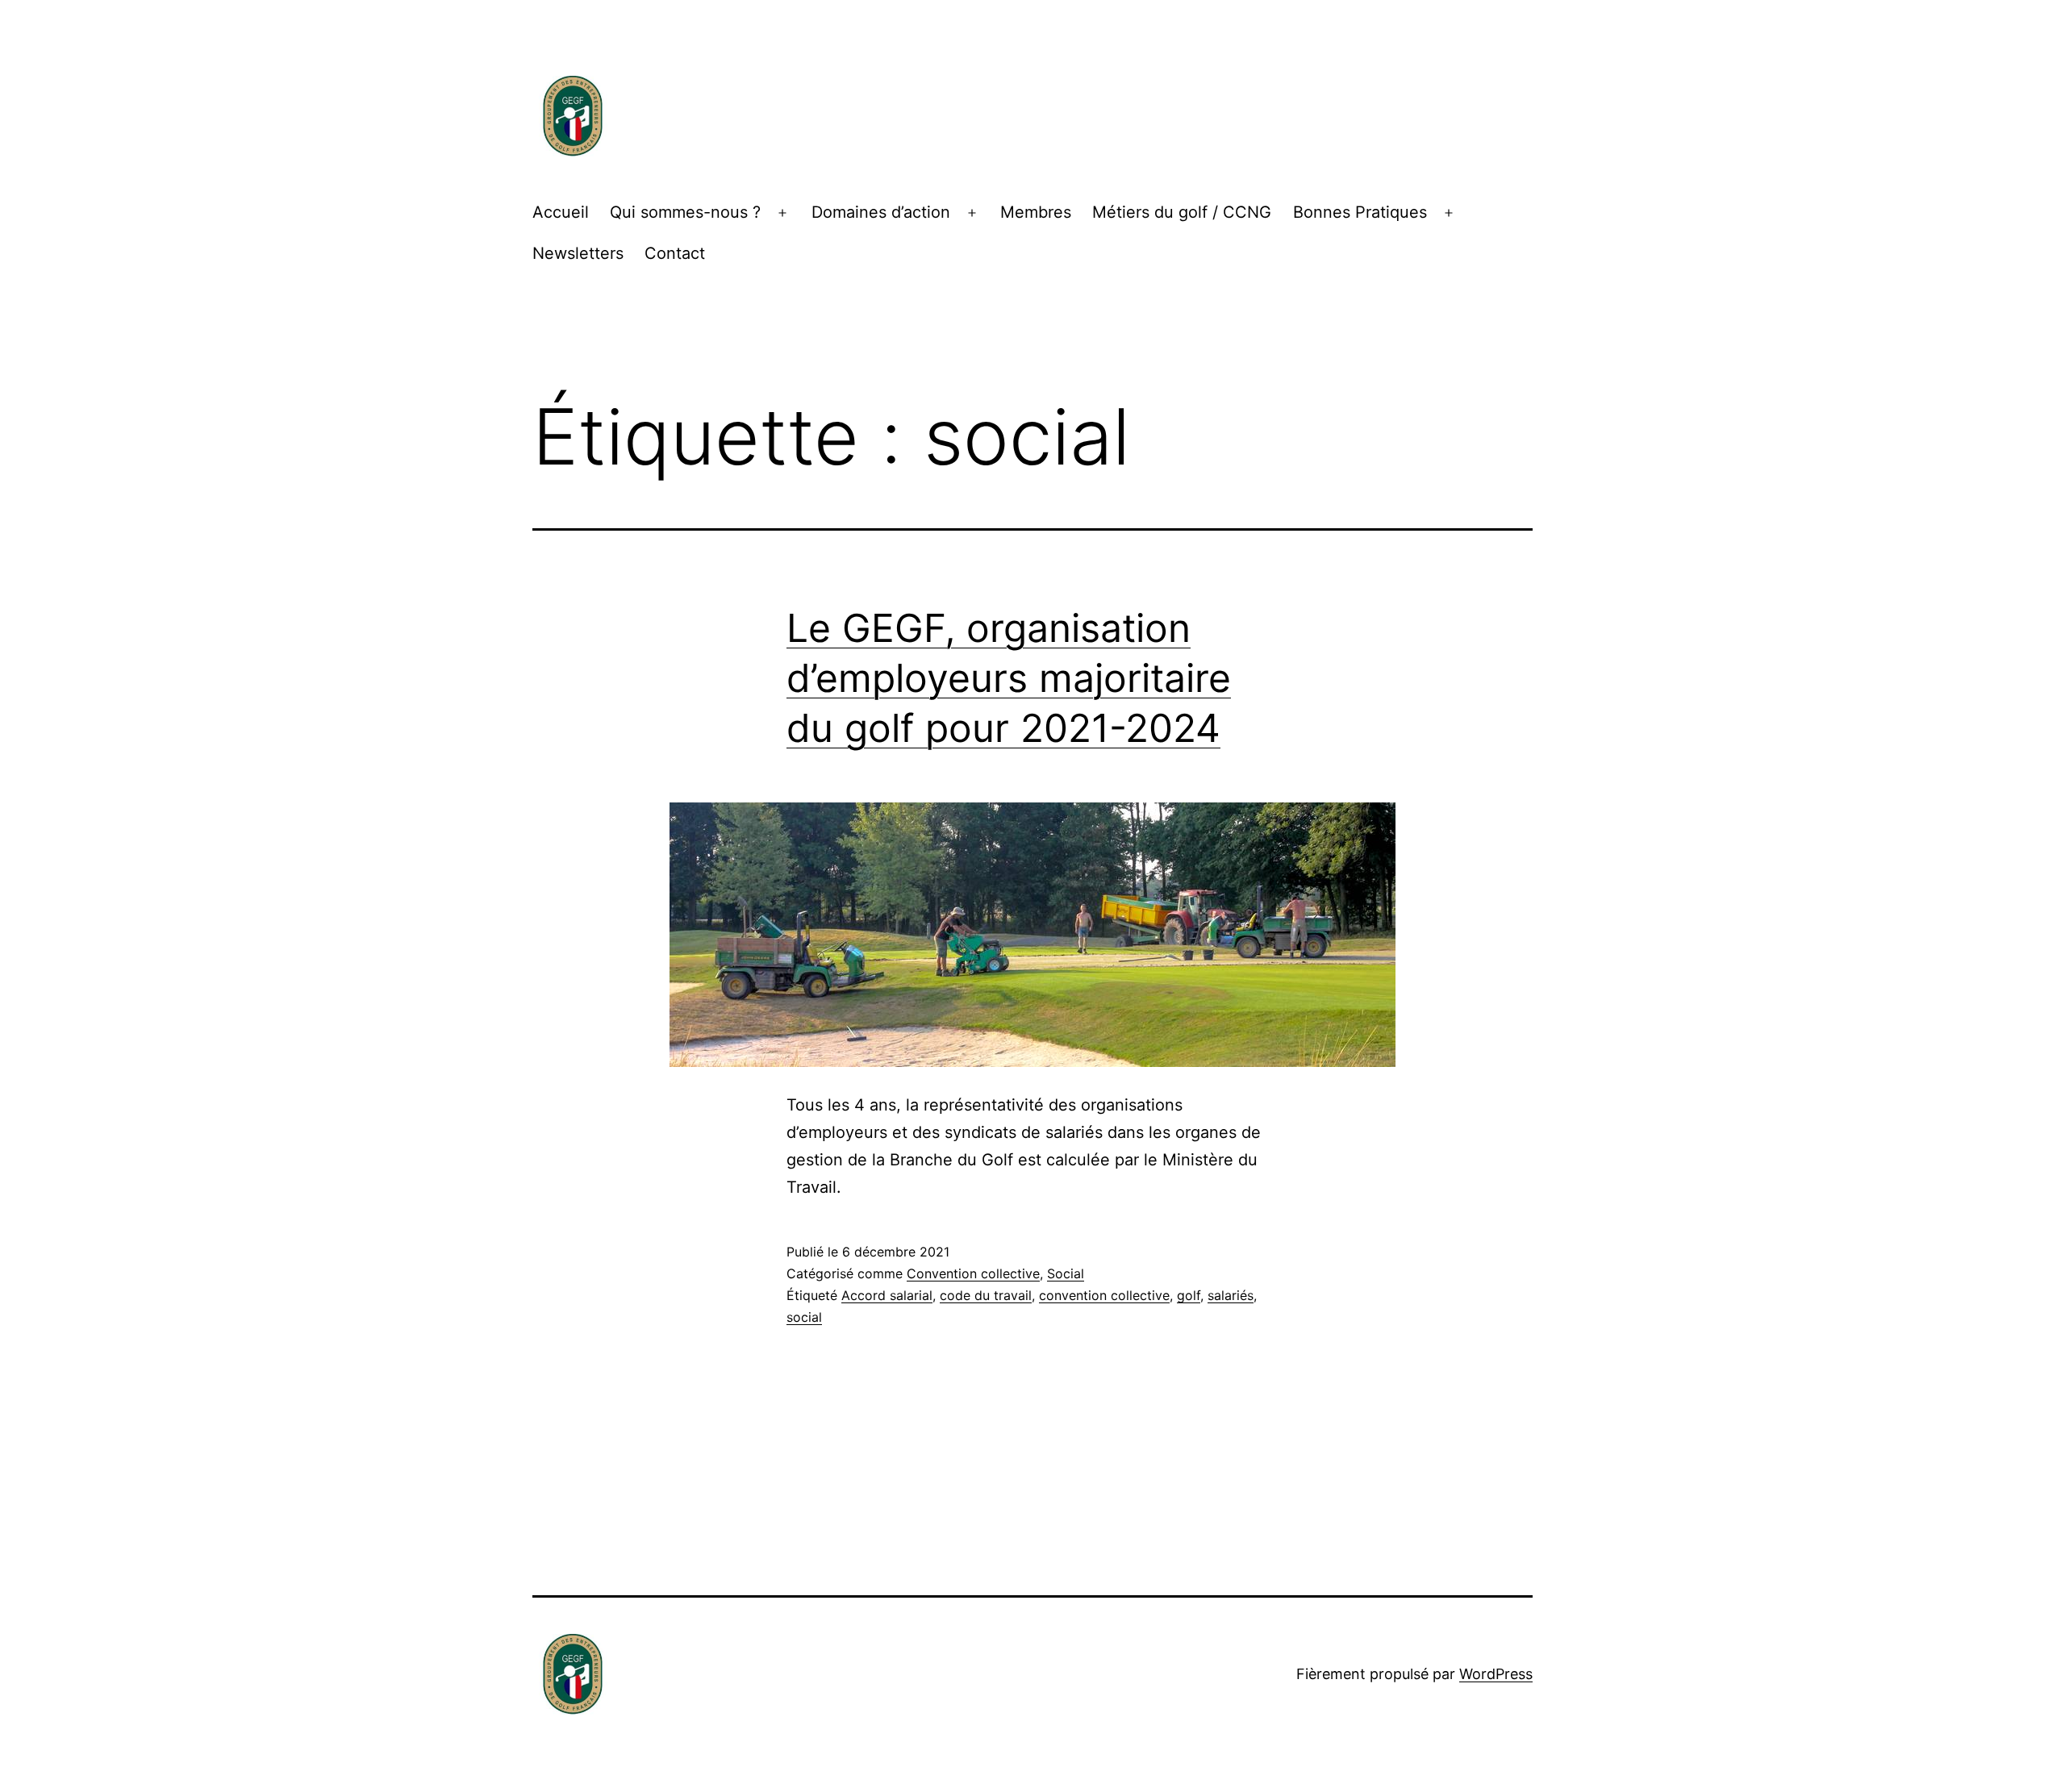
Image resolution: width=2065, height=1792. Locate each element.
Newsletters (578, 253)
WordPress (1496, 1674)
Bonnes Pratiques (1360, 212)
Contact (675, 253)
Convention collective (973, 1273)
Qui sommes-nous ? (685, 212)
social (804, 1317)
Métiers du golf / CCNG (1182, 212)
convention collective (1104, 1295)
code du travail (986, 1295)
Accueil (561, 212)
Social (1066, 1273)
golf (1189, 1295)
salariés (1231, 1295)
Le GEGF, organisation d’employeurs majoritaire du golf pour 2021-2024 (1009, 678)
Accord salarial (887, 1295)
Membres (1036, 212)
